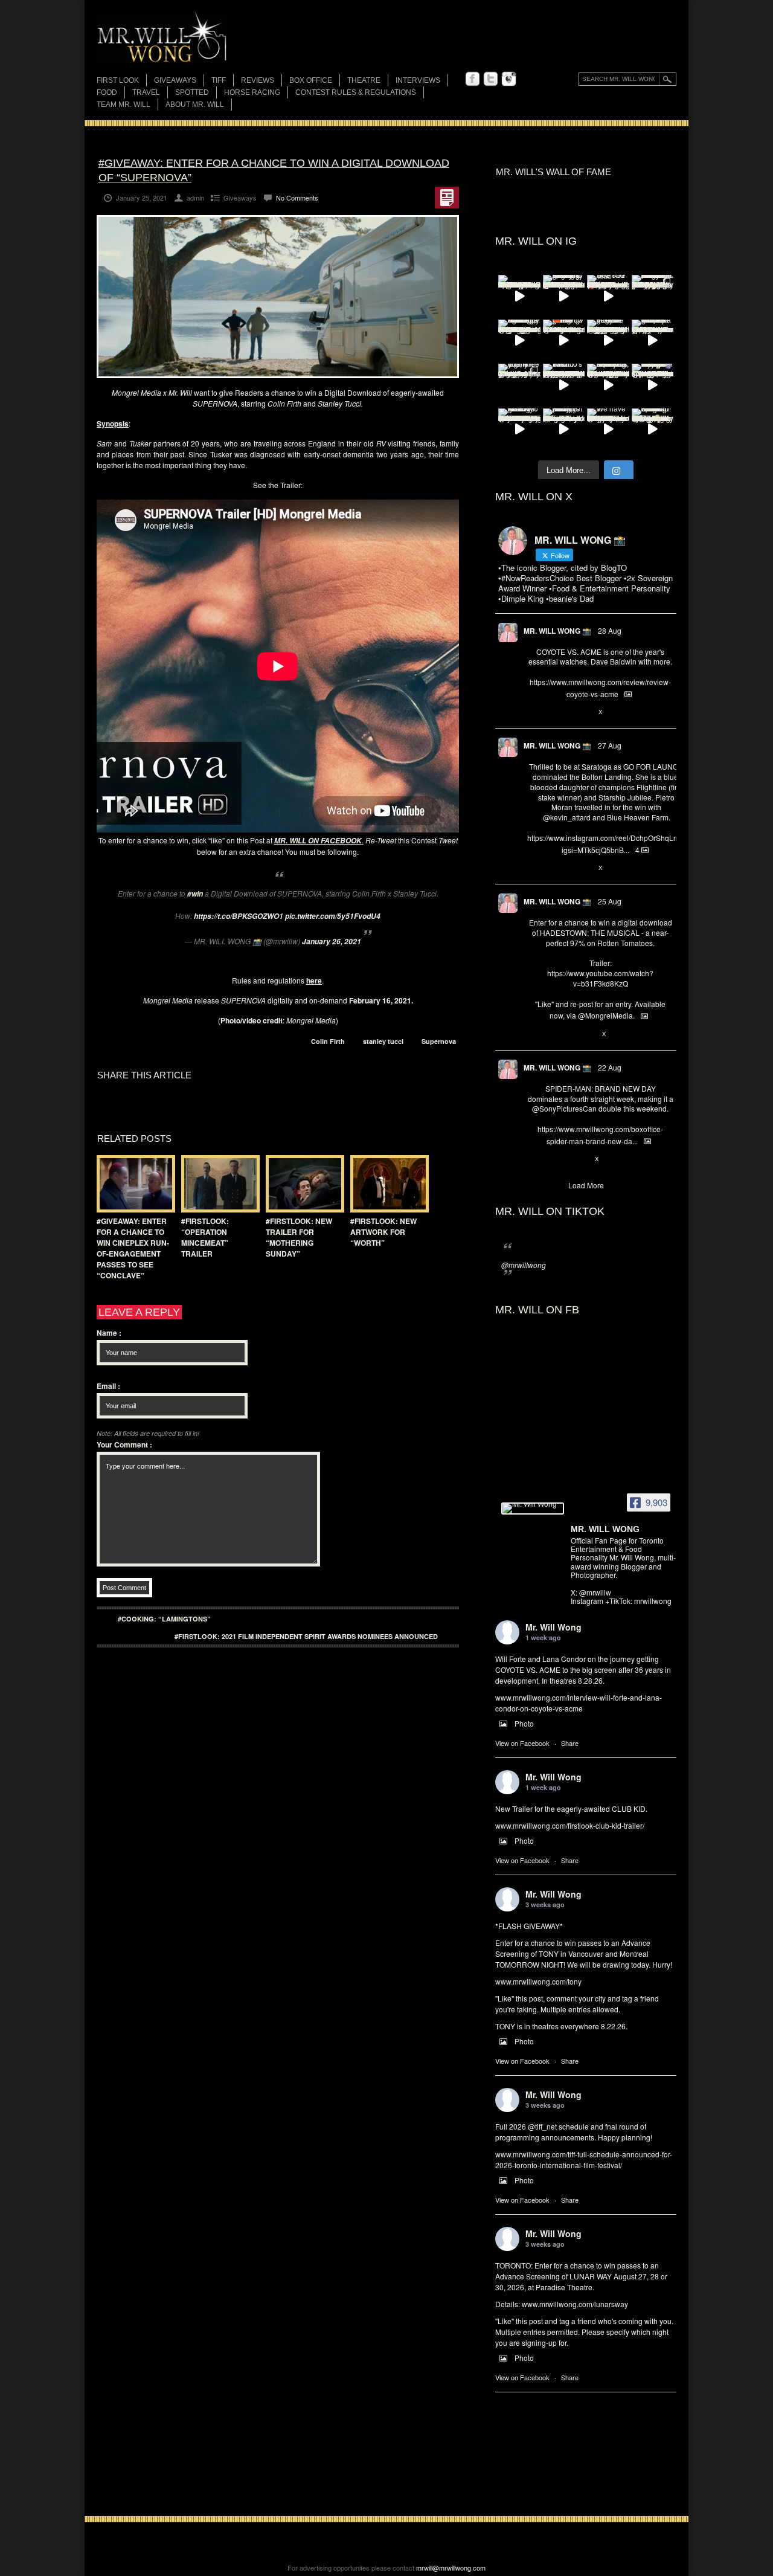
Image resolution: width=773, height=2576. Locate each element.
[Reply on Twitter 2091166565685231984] (534, 1159)
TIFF (219, 80)
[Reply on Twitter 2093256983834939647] (534, 712)
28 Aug (610, 630)
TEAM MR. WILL (123, 105)
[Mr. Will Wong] (533, 1509)
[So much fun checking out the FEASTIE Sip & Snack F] (608, 385)
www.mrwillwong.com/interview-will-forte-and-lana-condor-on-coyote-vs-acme (579, 1703)
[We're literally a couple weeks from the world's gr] (653, 341)
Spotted (192, 92)
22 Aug (610, 1067)
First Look (118, 80)
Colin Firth (328, 1041)
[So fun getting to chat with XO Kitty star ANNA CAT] (519, 430)
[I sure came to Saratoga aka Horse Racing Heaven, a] (519, 341)
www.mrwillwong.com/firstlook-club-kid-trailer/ (570, 1825)
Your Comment (124, 1444)
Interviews (418, 80)
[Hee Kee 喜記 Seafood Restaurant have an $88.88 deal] (608, 296)
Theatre (364, 80)
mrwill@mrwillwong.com (451, 2568)
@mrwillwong (524, 1265)
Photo (524, 1723)
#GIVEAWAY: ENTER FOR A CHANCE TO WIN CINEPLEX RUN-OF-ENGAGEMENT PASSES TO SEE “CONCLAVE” (133, 1248)
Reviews (258, 81)
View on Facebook (522, 1743)
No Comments (297, 198)
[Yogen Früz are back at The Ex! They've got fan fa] (608, 341)
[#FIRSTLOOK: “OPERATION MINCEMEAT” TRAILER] (217, 1184)
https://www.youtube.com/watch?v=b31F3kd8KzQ (600, 978)
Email (108, 1386)
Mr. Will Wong (553, 1627)
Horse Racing (252, 92)
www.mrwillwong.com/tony (538, 1981)
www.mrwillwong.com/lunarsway (575, 2304)
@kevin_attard (567, 817)
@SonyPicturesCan (564, 1108)
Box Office (311, 80)
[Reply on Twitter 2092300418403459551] (534, 1034)
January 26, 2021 (332, 942)
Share (570, 1743)
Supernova (439, 1041)
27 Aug (610, 745)
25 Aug (610, 901)
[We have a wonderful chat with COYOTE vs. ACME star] (608, 430)
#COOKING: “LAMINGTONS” (164, 1619)
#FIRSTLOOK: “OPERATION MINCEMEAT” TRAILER (205, 1237)
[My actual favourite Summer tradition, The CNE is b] (653, 385)
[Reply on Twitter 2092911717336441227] (534, 868)
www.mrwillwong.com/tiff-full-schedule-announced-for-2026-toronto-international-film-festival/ (584, 2159)
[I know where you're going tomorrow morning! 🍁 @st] (564, 341)
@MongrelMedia (605, 1015)
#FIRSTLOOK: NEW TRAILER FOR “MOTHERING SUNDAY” (299, 1237)
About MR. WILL (195, 105)
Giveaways (175, 80)
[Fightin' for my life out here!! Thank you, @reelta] (519, 385)
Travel (146, 92)
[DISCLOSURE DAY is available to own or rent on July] (519, 296)
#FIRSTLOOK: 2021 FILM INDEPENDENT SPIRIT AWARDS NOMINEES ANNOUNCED (306, 1636)
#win (195, 894)
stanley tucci (383, 1041)
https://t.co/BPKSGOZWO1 (239, 916)
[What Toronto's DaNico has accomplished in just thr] (564, 385)
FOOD (107, 92)
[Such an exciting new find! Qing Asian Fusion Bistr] (653, 430)
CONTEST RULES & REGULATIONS (356, 92)
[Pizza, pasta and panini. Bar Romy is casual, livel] (564, 430)
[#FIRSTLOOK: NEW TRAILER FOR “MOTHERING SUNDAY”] (302, 1184)
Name (109, 1333)
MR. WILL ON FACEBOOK (318, 841)
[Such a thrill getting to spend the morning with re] (564, 296)
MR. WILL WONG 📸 (557, 631)
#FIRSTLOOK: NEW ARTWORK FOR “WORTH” (383, 1232)
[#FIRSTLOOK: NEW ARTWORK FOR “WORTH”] (386, 1184)
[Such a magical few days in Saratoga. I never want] (653, 296)
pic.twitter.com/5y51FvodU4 (333, 916)
